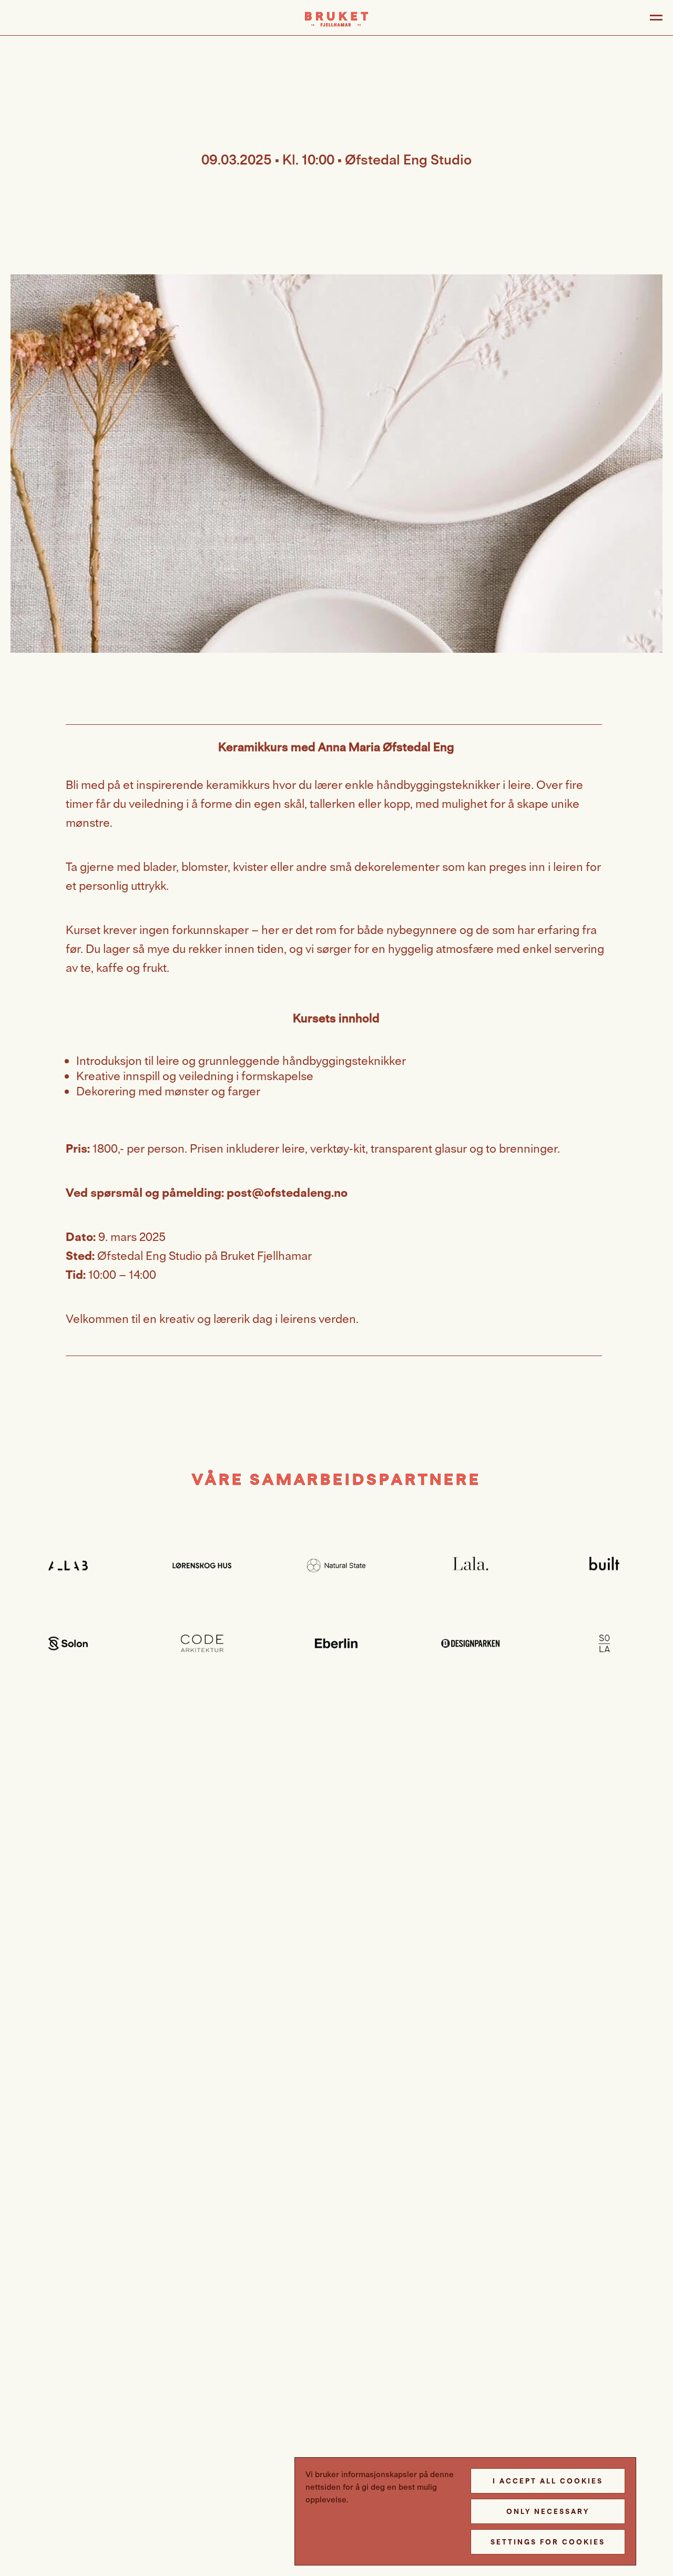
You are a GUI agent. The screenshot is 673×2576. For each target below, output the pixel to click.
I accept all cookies (548, 2481)
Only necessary (548, 2511)
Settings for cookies (548, 2542)
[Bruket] (336, 19)
